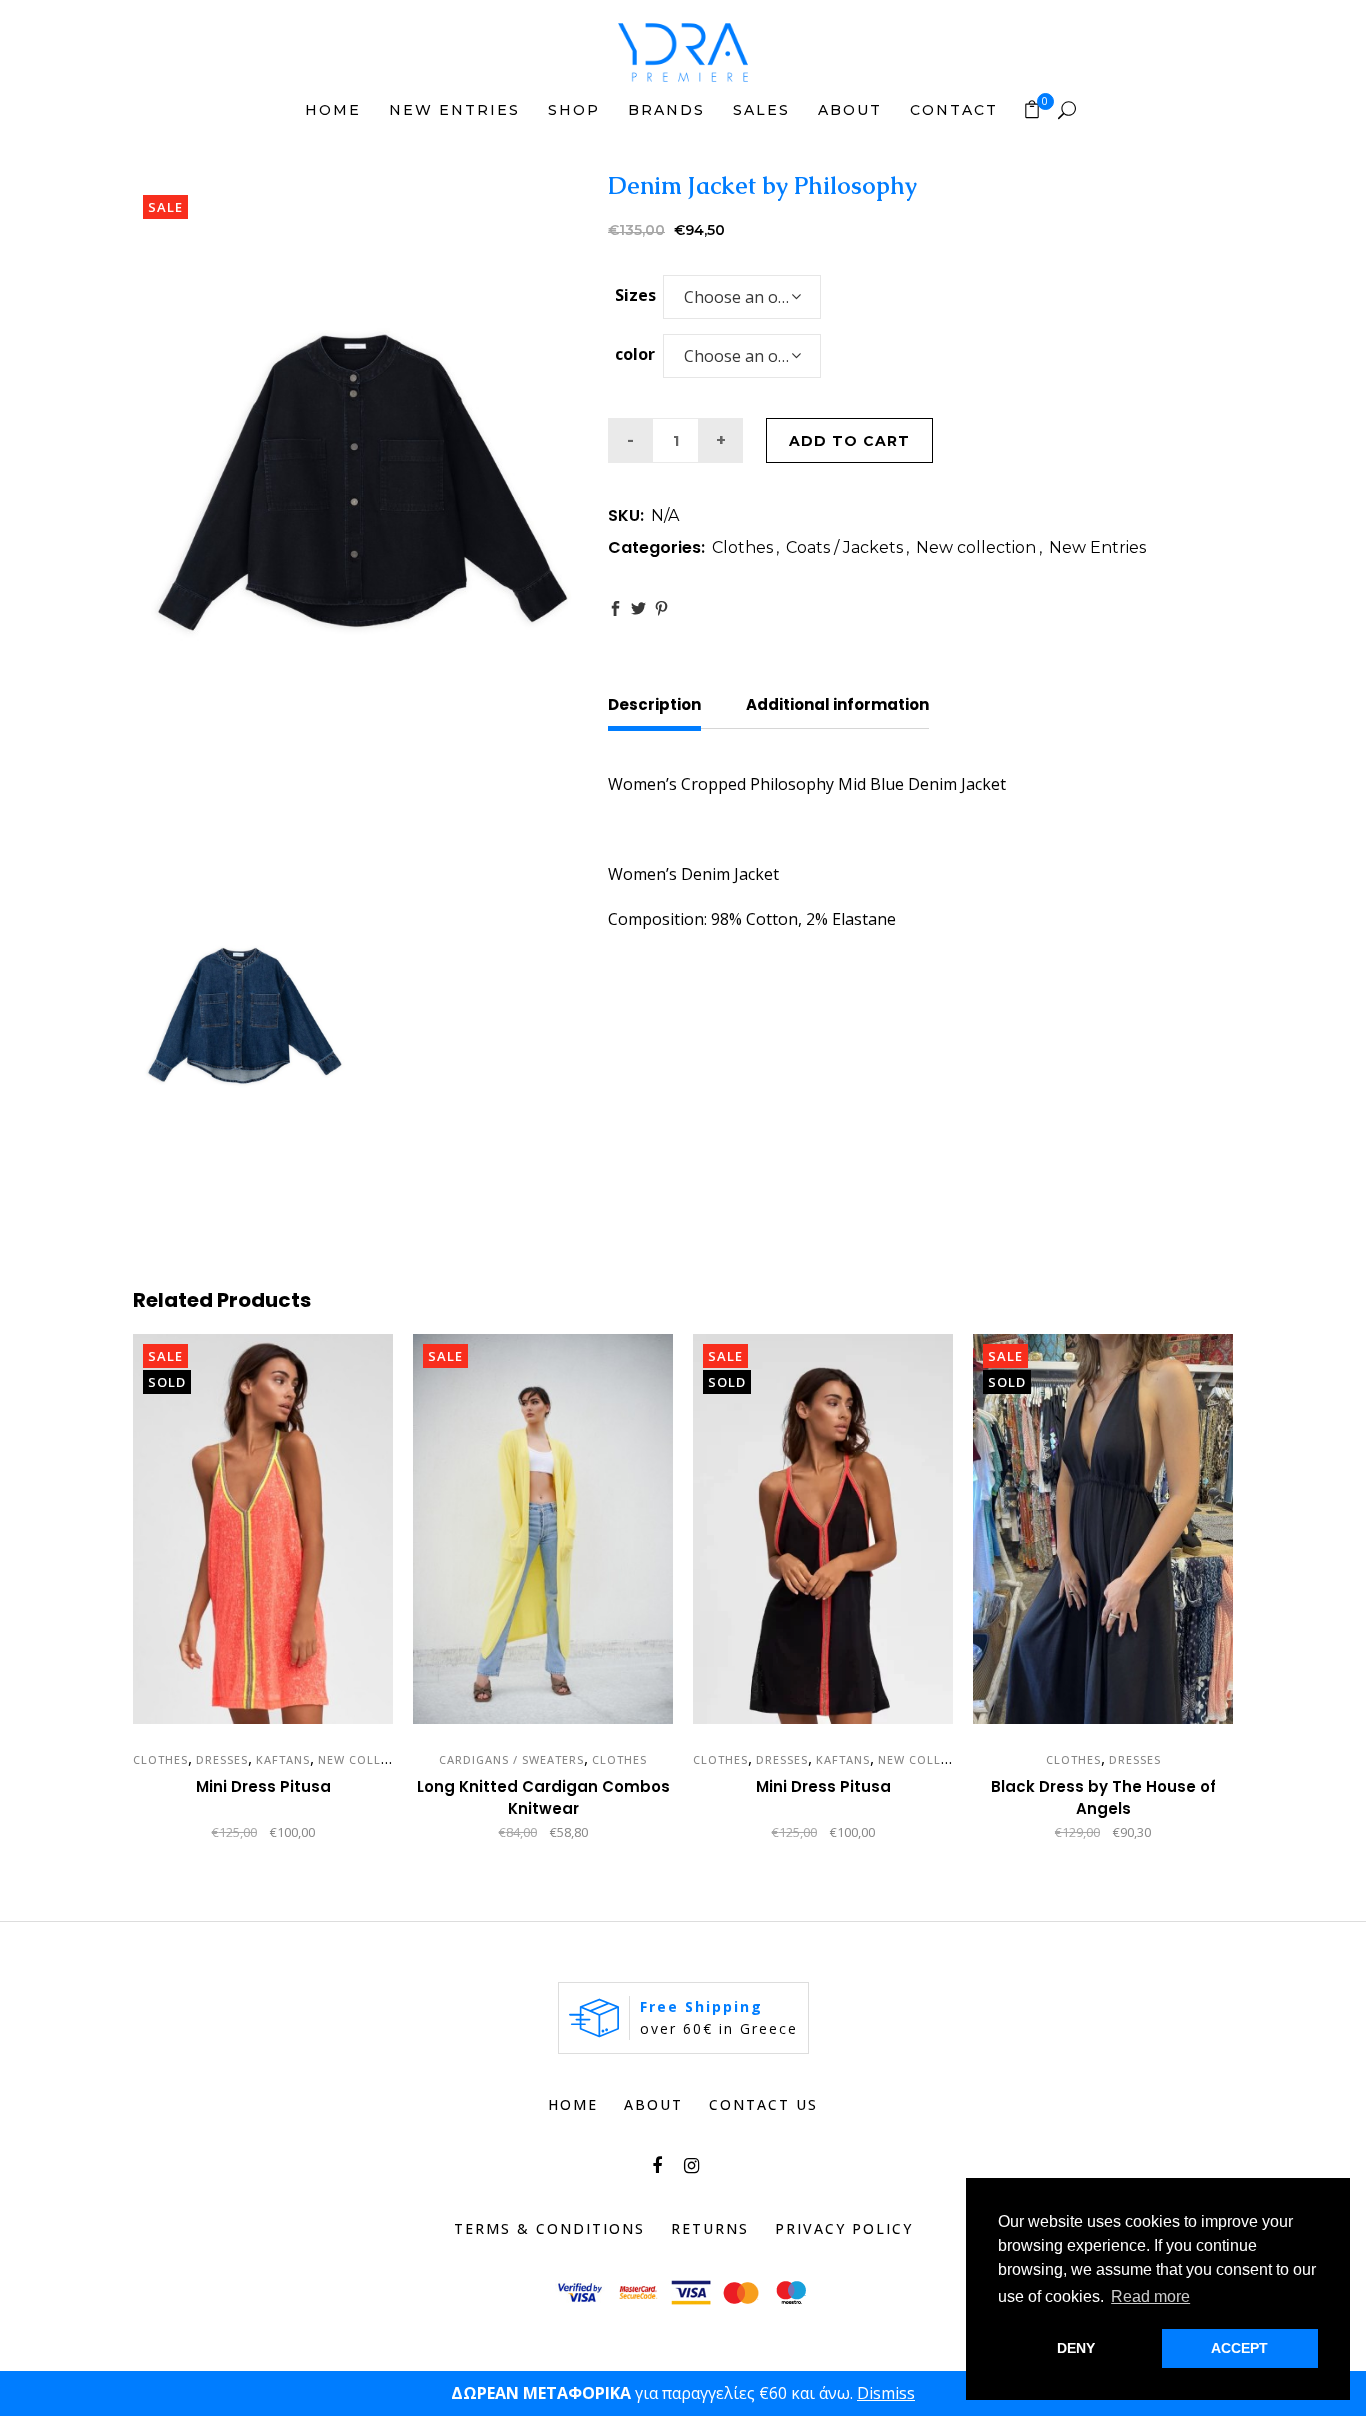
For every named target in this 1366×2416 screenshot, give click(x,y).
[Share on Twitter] (638, 608)
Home (573, 2104)
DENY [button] (1076, 2348)
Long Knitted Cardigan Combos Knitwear (543, 1797)
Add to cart (849, 441)
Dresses (222, 1759)
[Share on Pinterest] (661, 608)
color (635, 354)
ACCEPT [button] (1239, 2348)
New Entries (1097, 547)
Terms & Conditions (549, 2228)
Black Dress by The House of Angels (1103, 1797)
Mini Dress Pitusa (263, 1786)
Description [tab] (654, 704)
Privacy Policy (844, 2228)
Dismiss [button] (886, 2393)
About (653, 2104)
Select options (182, 1833)
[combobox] (742, 297)
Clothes (742, 547)
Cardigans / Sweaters (511, 1759)
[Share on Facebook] (615, 608)
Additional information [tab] (837, 704)
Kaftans (283, 1759)
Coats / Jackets (844, 547)
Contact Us (763, 2104)
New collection (976, 547)
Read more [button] (1150, 2296)
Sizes (635, 295)
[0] (1032, 109)
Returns (710, 2228)
